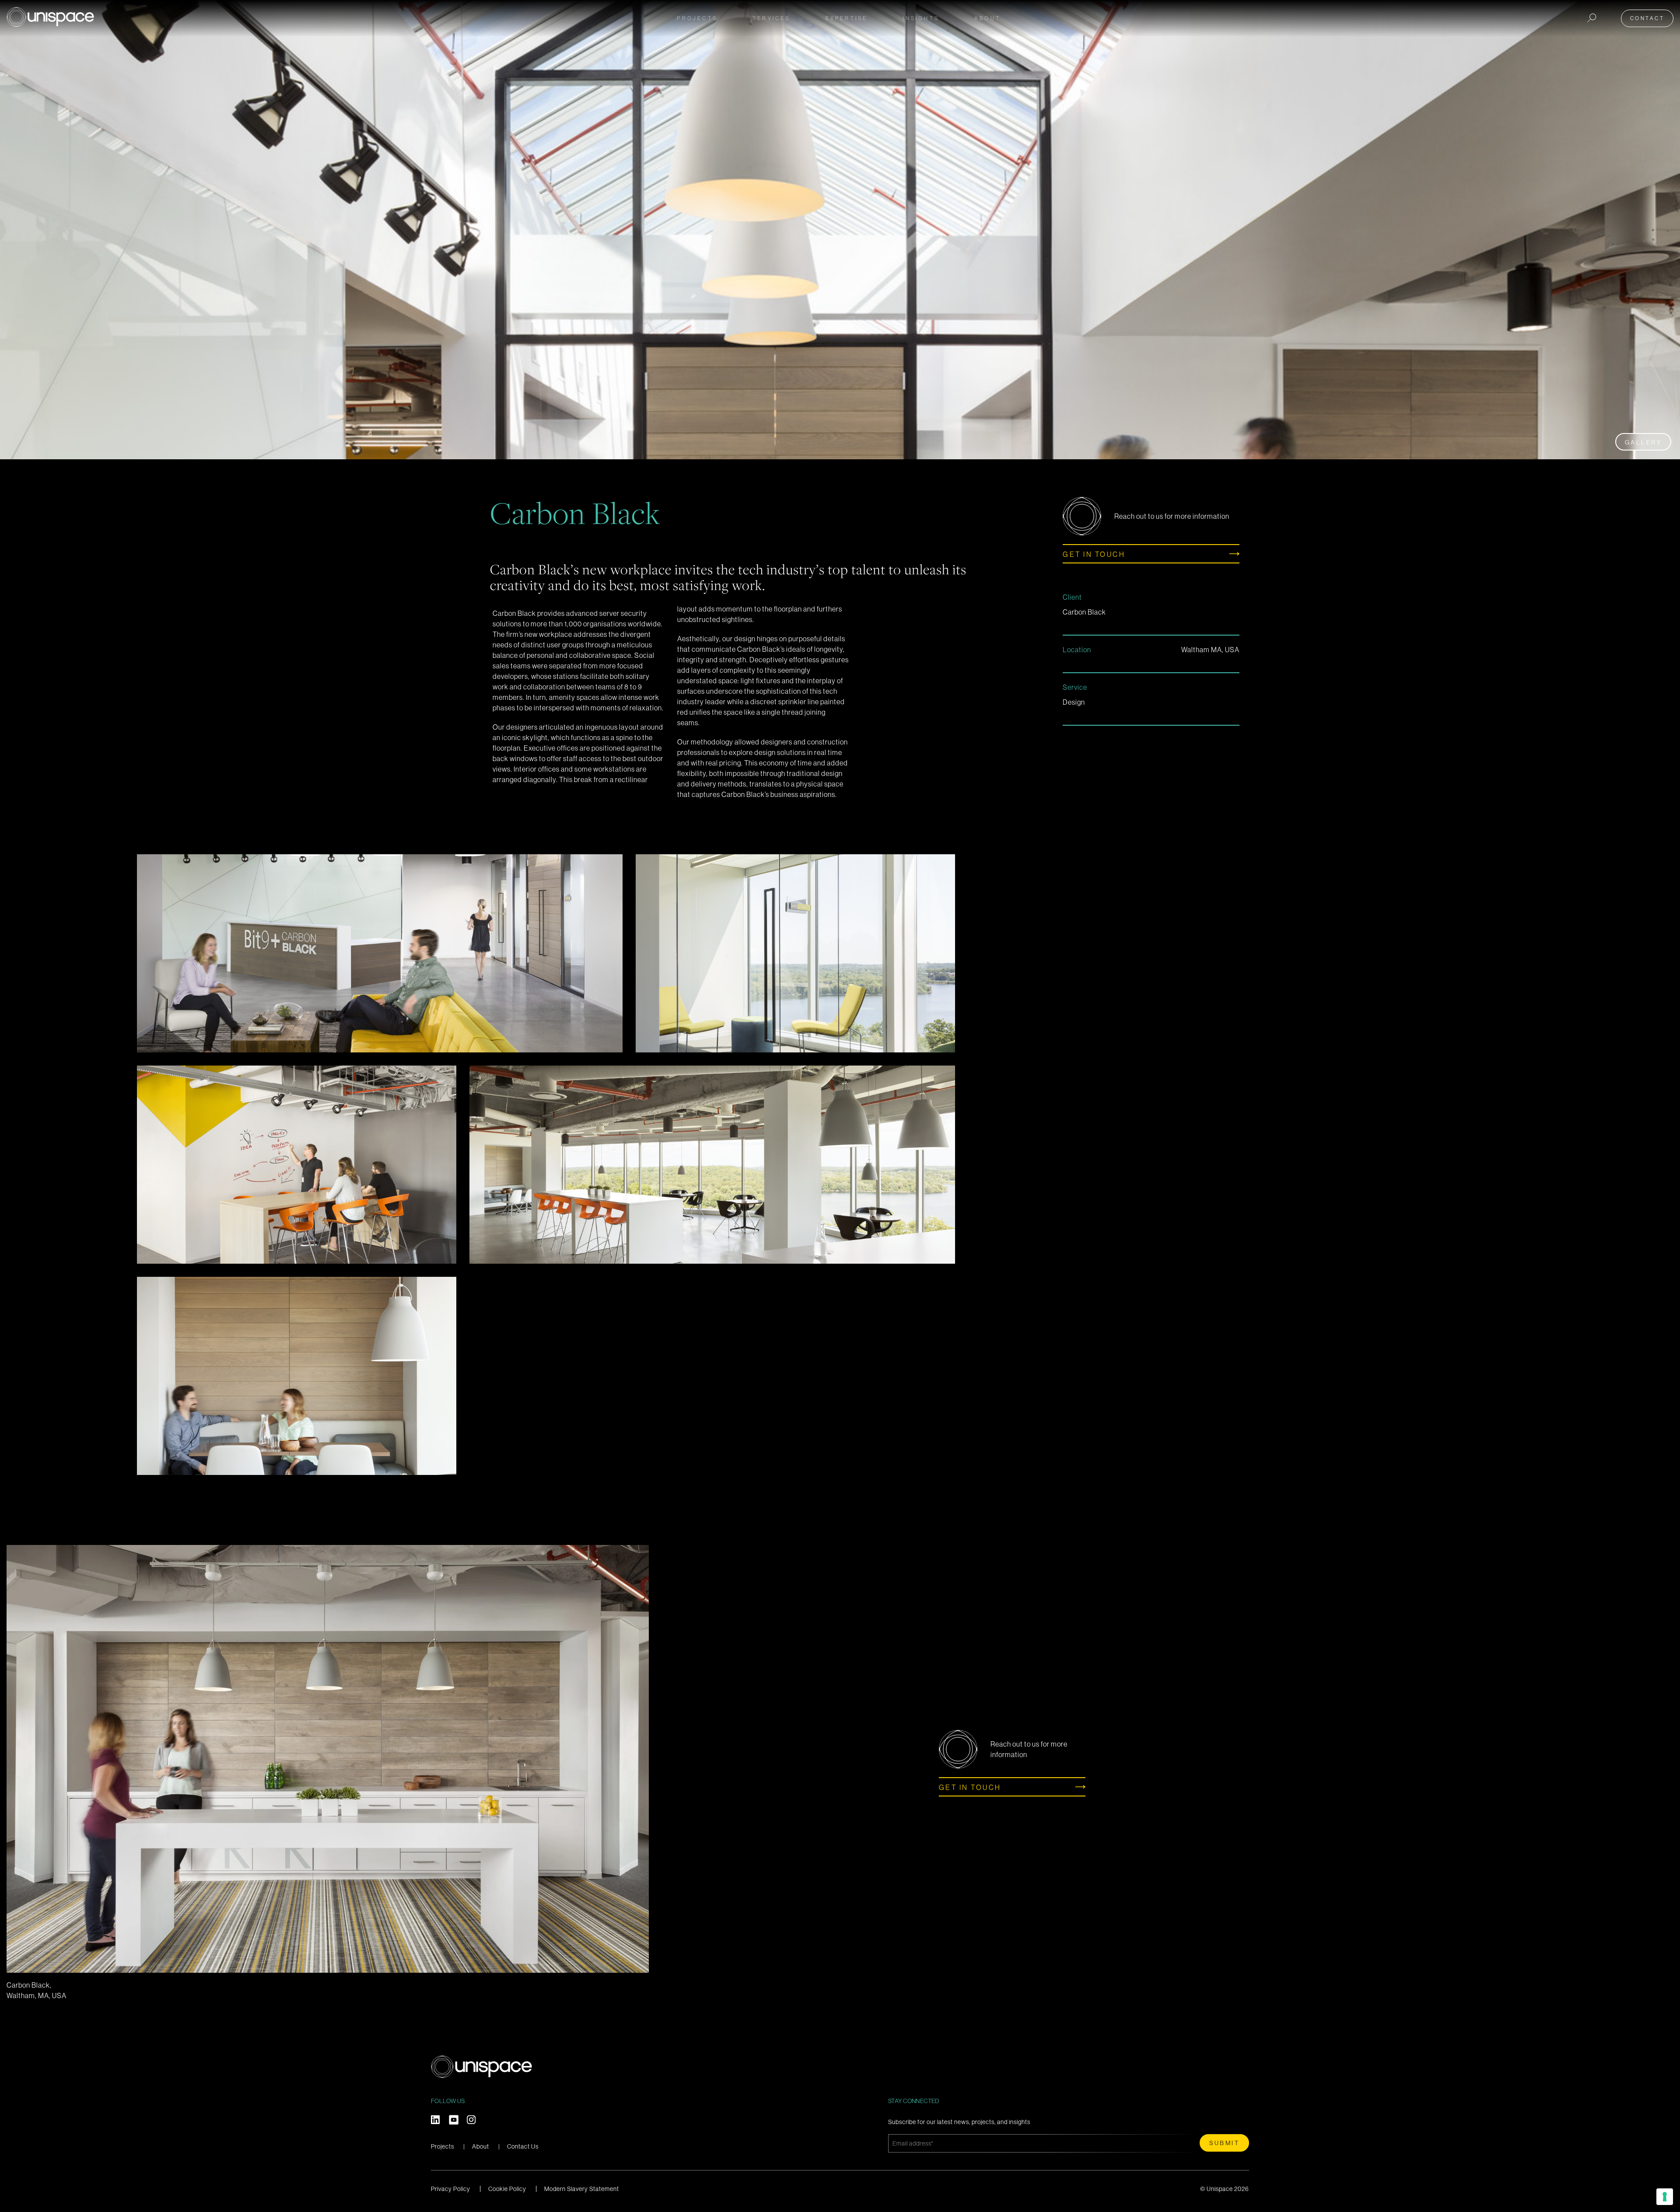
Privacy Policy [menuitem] (451, 2189)
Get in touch (1094, 554)
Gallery (1643, 442)
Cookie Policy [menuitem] (507, 2189)
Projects (697, 18)
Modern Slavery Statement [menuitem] (582, 2189)
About (481, 2146)
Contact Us (523, 2146)
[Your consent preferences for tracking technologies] (1665, 2197)
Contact (1647, 18)
